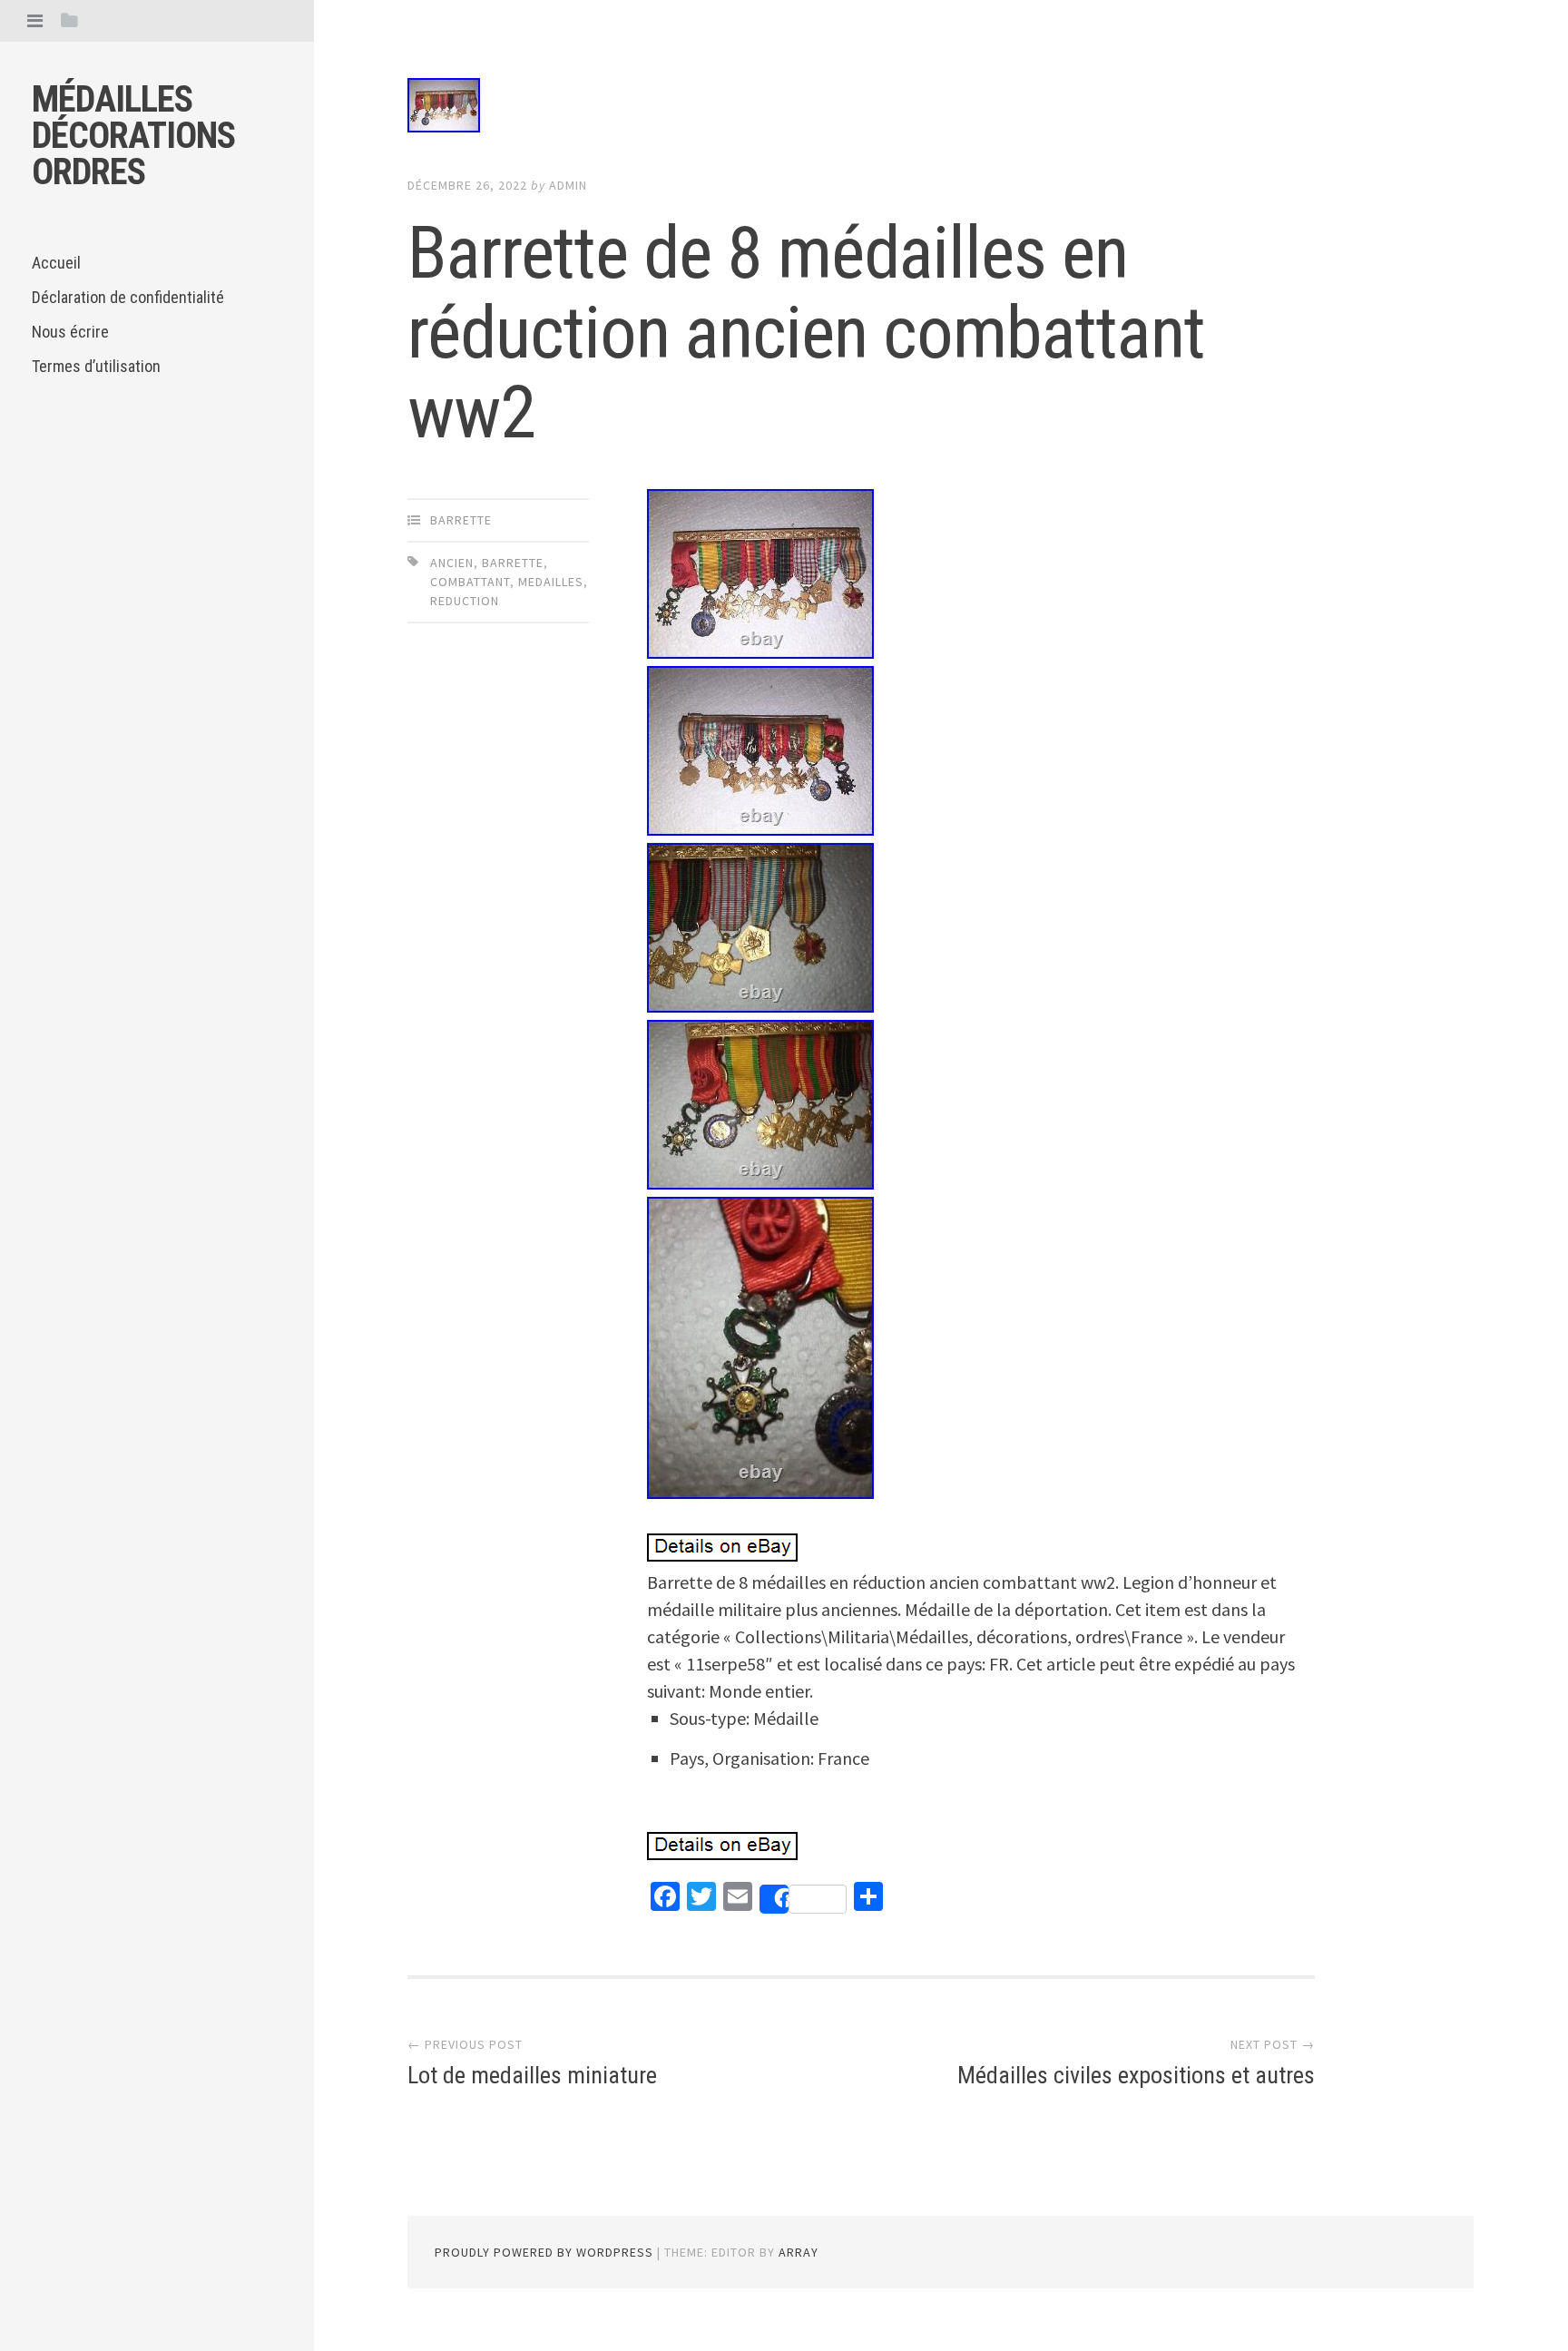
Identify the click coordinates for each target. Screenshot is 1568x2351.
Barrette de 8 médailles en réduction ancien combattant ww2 (806, 333)
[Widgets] (69, 20)
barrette (461, 520)
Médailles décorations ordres (133, 136)
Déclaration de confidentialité (128, 297)
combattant (470, 582)
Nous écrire (70, 332)
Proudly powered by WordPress (544, 2252)
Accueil (56, 263)
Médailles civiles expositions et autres (1136, 2075)
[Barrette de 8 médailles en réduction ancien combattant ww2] (861, 109)
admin (568, 185)
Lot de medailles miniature (532, 2075)
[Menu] (35, 20)
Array (799, 2252)
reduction (465, 601)
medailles (551, 582)
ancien (452, 563)
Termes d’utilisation (96, 366)
